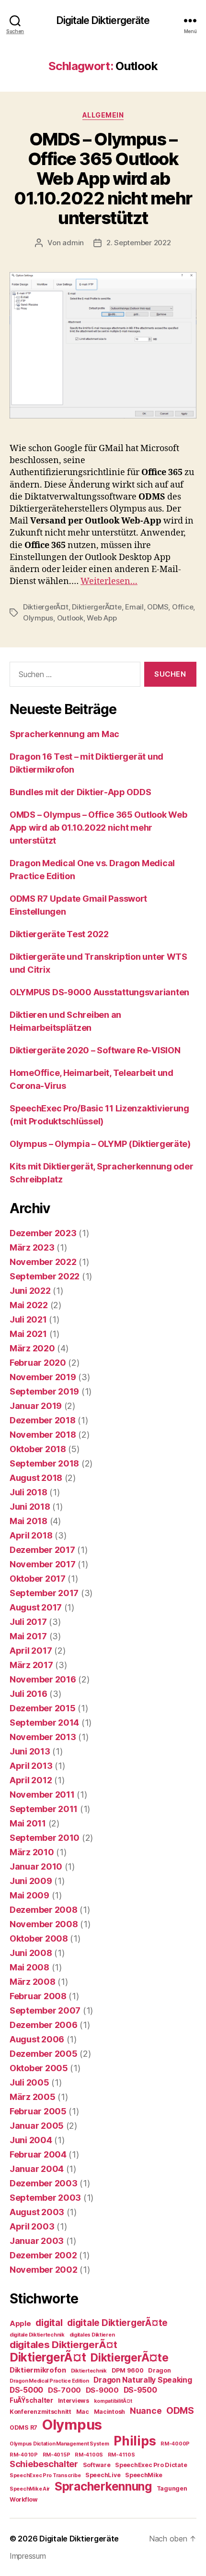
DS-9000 (102, 2390)
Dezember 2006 (44, 2025)
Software (97, 2465)
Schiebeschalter (44, 2464)
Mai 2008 (29, 1967)
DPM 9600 (128, 2370)
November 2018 (43, 1435)
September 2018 (44, 1463)
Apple (20, 2324)
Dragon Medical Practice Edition (49, 2381)
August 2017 (36, 1607)
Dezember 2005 (44, 2054)
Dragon (159, 2370)
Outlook (70, 618)
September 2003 (45, 2198)
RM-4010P (24, 2455)
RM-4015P (57, 2455)
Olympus (38, 618)
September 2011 (44, 1809)
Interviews (74, 2401)
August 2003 (37, 2212)
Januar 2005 (37, 2126)
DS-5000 (26, 2390)
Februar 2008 (38, 1996)
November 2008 (44, 1924)
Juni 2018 (30, 1507)
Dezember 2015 (43, 1708)
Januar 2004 (37, 2169)
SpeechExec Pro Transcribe (45, 2475)
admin (73, 243)
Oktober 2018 (38, 1449)
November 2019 (43, 1377)
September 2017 (44, 1593)
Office (183, 607)
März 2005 (33, 2097)
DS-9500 (140, 2390)
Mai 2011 (28, 1823)
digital (49, 2323)
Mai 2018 (29, 1521)
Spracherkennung (103, 2486)
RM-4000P (175, 2444)
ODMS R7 (23, 2427)
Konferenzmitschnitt (40, 2412)
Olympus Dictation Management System (59, 2444)
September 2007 (45, 2010)
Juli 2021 (28, 1319)
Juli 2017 (28, 1622)
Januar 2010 (36, 1866)
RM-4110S (121, 2455)
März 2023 (32, 1247)
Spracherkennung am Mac (64, 734)
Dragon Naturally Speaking (143, 2380)
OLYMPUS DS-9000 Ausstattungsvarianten (99, 992)
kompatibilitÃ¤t (113, 2401)
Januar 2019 (36, 1406)
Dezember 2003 (44, 2183)
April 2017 (31, 1651)
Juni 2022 (30, 1291)
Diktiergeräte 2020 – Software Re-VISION (95, 1050)
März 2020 (32, 1348)
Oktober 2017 (38, 1579)
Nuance (146, 2411)
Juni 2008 (31, 1953)
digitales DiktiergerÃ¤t (63, 2344)
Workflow (24, 2499)
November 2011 (42, 1795)
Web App (102, 618)
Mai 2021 (28, 1334)
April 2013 (31, 1766)
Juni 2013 (30, 1751)
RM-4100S (89, 2455)
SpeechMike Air (30, 2489)
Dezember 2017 (42, 1550)
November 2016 (43, 1679)
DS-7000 (64, 2390)
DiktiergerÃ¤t (46, 607)
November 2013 (43, 1737)
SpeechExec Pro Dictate (151, 2465)
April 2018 (31, 1535)
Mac (83, 2412)
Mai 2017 (28, 1636)
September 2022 (45, 1276)
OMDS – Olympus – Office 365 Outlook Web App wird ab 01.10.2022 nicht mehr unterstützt (103, 179)
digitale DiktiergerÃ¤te (117, 2323)
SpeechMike (143, 2475)
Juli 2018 (29, 1492)
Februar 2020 (38, 1363)
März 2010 (32, 1852)
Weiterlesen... (109, 581)
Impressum (28, 2556)
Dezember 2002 (43, 2255)
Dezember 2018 (43, 1420)
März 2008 (33, 1982)
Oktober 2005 (39, 2068)
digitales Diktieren (92, 2335)
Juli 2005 (29, 2082)
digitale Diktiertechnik (37, 2335)
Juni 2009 (31, 1881)
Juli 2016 (29, 1694)
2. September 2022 (139, 243)
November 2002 (44, 2270)
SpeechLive (103, 2475)
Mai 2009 (29, 1895)
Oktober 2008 (39, 1938)
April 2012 (31, 1780)
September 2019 (44, 1391)
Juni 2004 (31, 2140)
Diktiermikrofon (38, 2370)
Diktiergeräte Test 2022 (59, 934)
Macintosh (110, 2412)
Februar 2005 (38, 2111)
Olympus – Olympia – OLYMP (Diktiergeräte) (100, 1144)
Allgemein (103, 115)
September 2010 (45, 1838)
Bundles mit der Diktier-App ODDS (80, 792)
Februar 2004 (38, 2154)
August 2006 (37, 2039)
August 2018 (36, 1478)
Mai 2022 (29, 1305)
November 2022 (43, 1262)
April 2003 (32, 2226)
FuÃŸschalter (31, 2400)
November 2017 (43, 1564)
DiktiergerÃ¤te (97, 607)
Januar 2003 (37, 2241)
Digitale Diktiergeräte (103, 20)
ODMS (158, 607)
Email (134, 607)
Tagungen (172, 2488)
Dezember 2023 (43, 1233)
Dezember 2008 (44, 1910)
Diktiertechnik (89, 2371)
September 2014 (44, 1723)
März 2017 (31, 1665)
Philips (135, 2441)
